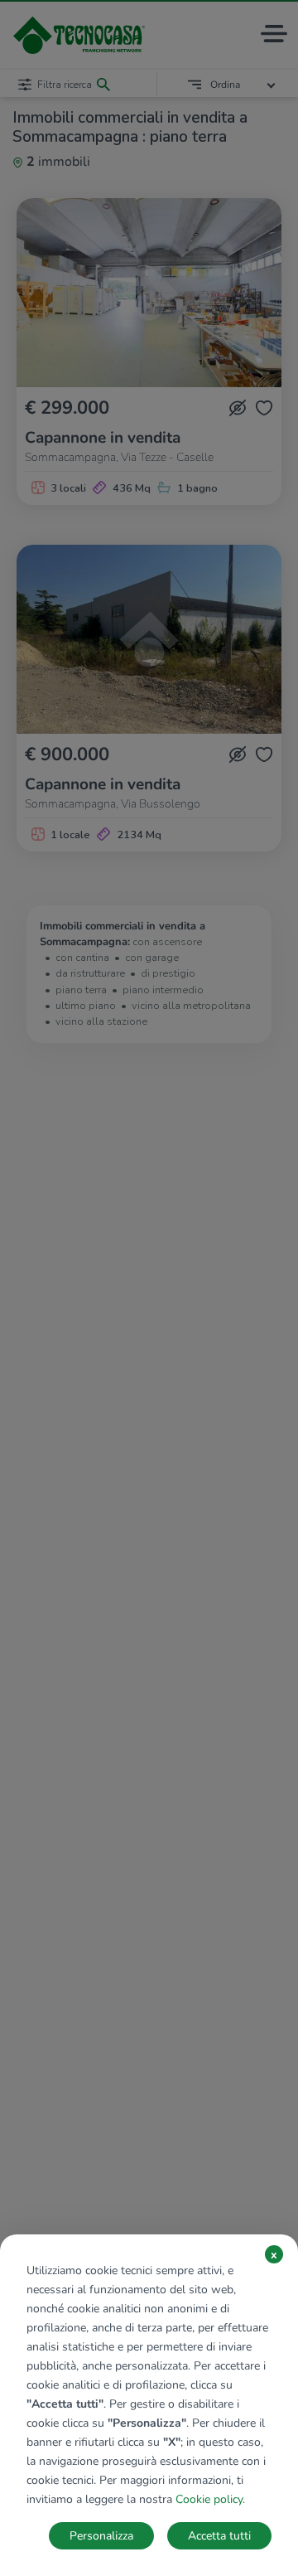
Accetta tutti (219, 2536)
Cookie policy (209, 2499)
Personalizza (101, 2536)
